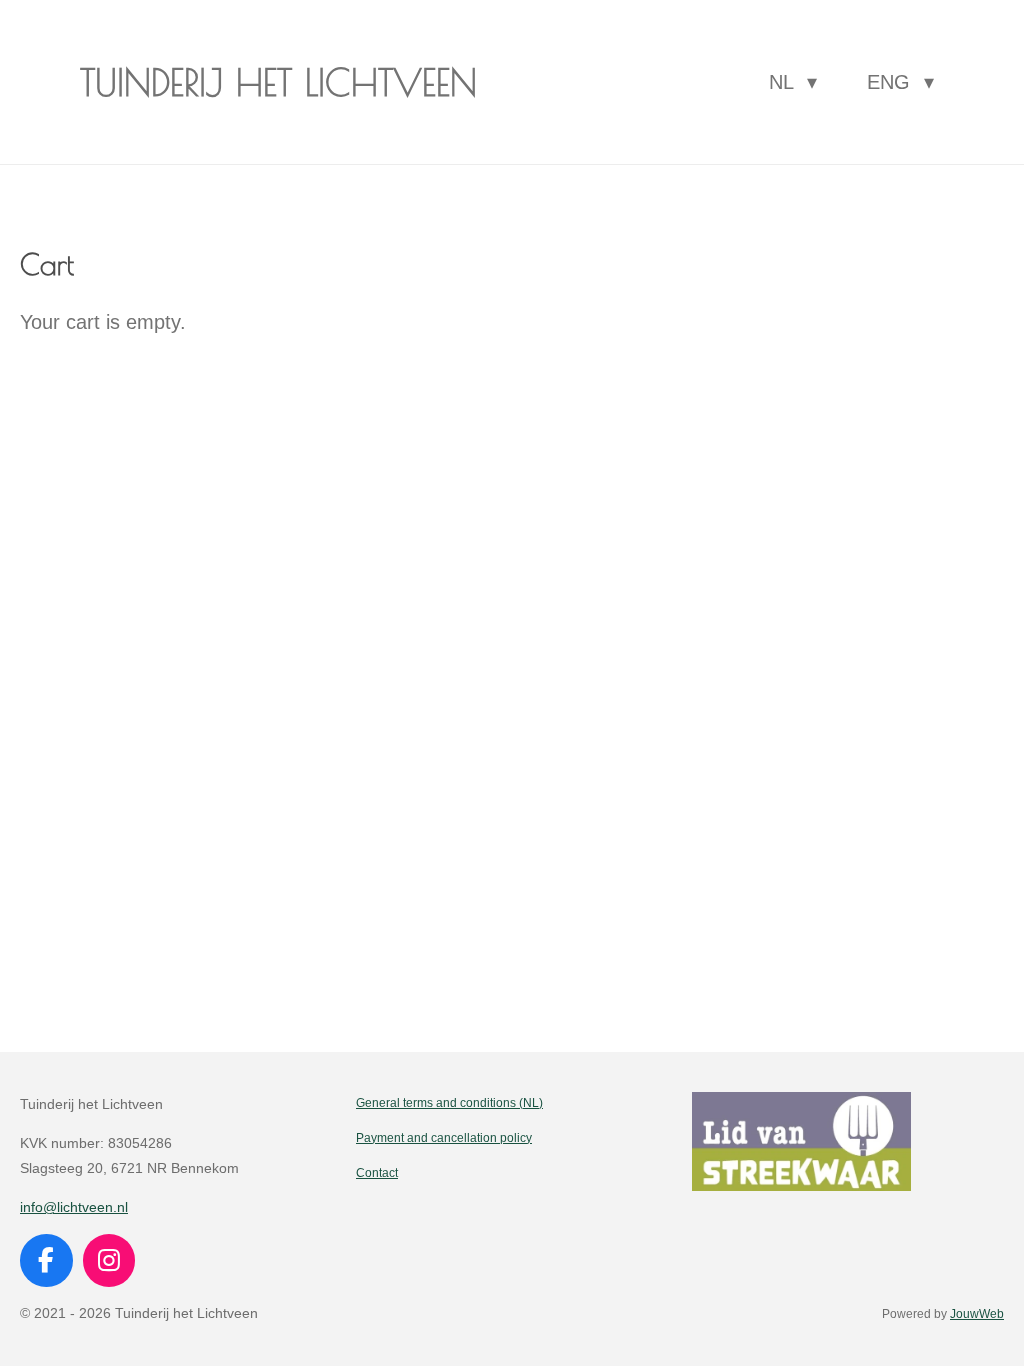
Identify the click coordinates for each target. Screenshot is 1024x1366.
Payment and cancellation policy (444, 1137)
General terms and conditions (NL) (449, 1102)
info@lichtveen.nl (74, 1207)
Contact (377, 1172)
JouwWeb (977, 1313)
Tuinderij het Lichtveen (278, 82)
